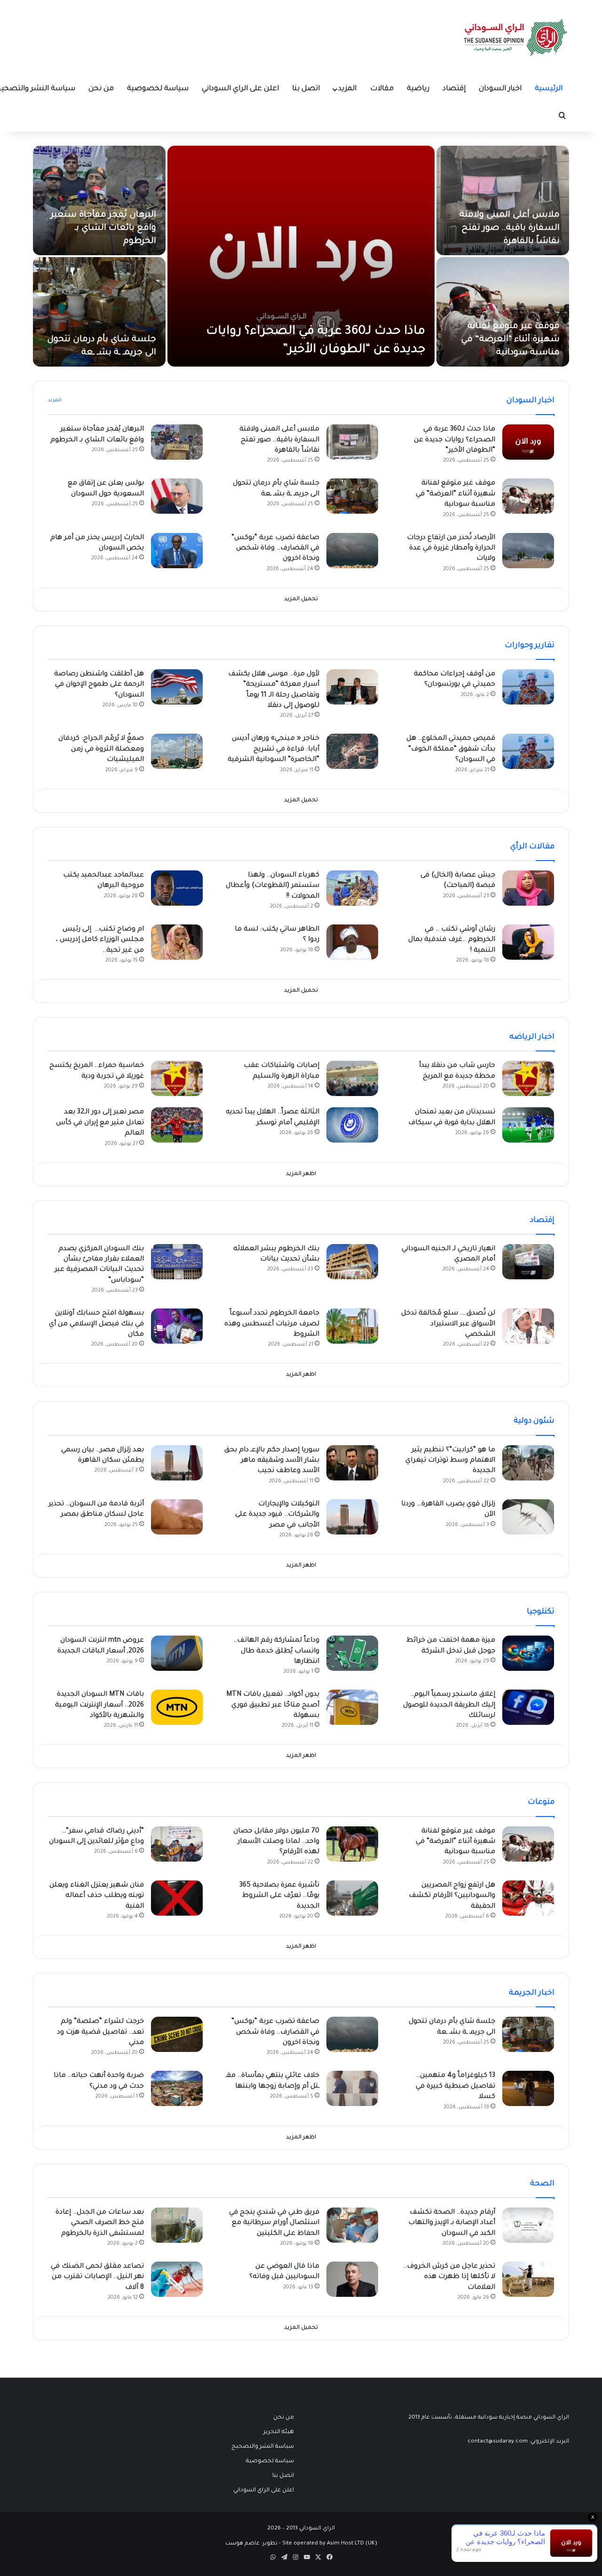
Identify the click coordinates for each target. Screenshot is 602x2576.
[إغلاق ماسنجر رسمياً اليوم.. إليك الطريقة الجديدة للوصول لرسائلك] (528, 1707)
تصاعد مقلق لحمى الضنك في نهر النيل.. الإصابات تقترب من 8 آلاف (97, 2277)
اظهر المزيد (301, 1174)
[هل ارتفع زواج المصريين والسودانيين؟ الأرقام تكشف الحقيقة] (528, 1898)
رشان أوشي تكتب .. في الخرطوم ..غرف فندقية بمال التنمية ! (452, 940)
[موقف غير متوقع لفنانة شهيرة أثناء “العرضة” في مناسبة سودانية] (503, 312)
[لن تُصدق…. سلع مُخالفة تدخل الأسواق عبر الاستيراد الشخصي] (528, 1326)
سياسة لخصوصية (158, 89)
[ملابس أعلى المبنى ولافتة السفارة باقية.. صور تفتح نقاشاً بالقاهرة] (503, 200)
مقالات (382, 89)
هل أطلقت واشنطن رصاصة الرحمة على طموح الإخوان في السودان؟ (99, 685)
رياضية (418, 89)
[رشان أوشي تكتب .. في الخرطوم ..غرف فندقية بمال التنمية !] (528, 942)
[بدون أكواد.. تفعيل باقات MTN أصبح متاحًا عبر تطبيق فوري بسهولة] (352, 1707)
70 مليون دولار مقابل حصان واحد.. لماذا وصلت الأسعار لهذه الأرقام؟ (276, 1842)
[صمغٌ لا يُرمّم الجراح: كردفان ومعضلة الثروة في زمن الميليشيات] (177, 751)
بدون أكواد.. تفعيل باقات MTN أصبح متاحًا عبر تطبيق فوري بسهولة (273, 1705)
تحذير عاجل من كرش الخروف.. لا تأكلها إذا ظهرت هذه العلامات (449, 2277)
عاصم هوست (242, 2544)
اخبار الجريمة (532, 1993)
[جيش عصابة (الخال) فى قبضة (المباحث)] (528, 888)
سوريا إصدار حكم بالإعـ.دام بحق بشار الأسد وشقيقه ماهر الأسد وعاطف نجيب (272, 1461)
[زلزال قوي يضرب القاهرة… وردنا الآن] (528, 1517)
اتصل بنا (306, 89)
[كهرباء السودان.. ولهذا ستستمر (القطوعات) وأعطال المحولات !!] (352, 888)
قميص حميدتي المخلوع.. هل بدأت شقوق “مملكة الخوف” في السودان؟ (451, 749)
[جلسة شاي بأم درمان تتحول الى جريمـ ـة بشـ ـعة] (99, 312)
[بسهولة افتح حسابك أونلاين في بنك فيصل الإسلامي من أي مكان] (177, 1326)
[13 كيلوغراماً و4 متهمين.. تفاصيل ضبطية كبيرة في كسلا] (528, 2088)
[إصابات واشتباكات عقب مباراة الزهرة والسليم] (352, 1078)
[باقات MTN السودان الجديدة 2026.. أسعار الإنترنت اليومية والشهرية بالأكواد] (177, 1707)
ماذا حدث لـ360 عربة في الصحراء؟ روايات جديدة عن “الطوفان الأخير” (455, 440)
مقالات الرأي (532, 847)
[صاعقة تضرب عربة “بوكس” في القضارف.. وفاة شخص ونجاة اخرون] (352, 551)
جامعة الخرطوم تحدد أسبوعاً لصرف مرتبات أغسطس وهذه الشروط (272, 1324)
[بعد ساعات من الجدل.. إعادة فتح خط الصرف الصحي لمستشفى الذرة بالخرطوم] (177, 2225)
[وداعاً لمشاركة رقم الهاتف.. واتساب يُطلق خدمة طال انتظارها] (352, 1653)
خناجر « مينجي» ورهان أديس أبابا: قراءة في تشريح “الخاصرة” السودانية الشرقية (273, 749)
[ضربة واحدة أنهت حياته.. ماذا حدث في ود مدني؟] (177, 2088)
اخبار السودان (500, 89)
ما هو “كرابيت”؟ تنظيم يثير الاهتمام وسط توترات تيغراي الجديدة (450, 1461)
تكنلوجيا (541, 1612)
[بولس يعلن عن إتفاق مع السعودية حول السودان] (177, 496)
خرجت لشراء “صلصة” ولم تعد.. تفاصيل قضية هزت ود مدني (100, 2032)
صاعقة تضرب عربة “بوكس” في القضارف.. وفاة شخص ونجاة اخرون (275, 549)
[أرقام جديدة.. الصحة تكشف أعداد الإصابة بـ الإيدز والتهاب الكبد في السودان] (528, 2225)
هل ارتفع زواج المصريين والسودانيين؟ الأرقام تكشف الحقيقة (452, 1896)
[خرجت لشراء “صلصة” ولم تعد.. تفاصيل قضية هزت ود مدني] (177, 2034)
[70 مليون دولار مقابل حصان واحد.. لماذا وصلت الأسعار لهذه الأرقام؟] (352, 1844)
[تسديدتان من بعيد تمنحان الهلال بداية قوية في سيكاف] (528, 1125)
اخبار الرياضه (532, 1037)
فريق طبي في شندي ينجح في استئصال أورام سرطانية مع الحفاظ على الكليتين (274, 2223)
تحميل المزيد (301, 599)
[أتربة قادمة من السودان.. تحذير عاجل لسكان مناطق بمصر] (177, 1517)
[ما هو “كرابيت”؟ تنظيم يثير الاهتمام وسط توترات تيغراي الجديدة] (528, 1463)
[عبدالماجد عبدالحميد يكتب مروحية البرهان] (177, 888)
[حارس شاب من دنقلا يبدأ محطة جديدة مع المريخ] (528, 1078)
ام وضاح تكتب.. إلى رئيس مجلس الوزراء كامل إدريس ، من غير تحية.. (100, 940)
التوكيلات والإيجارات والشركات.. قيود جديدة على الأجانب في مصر (277, 1515)
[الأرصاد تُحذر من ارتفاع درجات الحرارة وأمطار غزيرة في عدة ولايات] (528, 551)
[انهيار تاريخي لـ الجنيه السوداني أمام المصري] (528, 1262)
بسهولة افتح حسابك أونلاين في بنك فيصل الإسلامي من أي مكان (96, 1324)
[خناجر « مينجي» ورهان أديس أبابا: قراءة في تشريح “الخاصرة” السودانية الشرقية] (352, 751)
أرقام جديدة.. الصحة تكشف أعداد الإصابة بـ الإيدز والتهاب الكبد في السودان (452, 2223)
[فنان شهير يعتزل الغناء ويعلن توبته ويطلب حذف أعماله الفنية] (177, 1898)
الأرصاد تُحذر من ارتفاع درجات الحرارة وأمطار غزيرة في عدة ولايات (451, 549)
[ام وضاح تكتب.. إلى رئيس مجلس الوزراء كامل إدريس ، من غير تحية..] (177, 942)
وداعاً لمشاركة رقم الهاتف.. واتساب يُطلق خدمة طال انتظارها (276, 1651)
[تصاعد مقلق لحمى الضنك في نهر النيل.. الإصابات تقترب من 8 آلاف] (177, 2279)
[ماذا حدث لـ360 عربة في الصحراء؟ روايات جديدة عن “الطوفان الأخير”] (301, 256)
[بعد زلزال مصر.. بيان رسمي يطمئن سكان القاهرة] (177, 1463)
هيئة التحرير (279, 2432)
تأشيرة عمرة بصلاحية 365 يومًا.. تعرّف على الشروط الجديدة (279, 1896)
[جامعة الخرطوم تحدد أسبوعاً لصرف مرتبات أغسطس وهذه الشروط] (352, 1326)
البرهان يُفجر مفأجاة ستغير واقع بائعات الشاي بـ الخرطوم (103, 228)
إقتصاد (454, 89)
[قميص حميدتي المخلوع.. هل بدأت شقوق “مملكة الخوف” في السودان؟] (528, 751)
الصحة (542, 2184)
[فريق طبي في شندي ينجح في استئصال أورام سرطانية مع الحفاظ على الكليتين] (352, 2225)
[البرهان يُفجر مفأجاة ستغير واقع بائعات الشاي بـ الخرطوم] (99, 200)
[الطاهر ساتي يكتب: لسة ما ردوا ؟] (352, 942)
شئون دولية (534, 1421)
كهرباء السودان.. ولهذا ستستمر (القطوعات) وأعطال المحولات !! (273, 886)
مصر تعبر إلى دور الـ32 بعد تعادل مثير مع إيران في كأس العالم (100, 1123)
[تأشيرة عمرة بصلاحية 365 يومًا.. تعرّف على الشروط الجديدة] (352, 1898)
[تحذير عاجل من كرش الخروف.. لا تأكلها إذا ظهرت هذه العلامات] (528, 2279)
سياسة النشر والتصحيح (263, 2447)
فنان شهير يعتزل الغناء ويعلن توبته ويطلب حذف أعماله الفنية (97, 1896)
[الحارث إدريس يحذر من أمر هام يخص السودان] (177, 551)
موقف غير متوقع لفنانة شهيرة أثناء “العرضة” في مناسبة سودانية (510, 340)
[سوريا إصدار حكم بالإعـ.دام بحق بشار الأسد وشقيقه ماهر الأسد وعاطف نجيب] (352, 1463)
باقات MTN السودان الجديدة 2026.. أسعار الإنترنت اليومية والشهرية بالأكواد (99, 1705)
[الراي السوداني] (516, 38)
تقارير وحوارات (530, 646)
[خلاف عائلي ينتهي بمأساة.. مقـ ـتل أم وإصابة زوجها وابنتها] (352, 2088)
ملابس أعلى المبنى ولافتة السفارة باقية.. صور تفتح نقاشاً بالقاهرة (510, 228)
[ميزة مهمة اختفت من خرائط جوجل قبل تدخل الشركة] (528, 1653)
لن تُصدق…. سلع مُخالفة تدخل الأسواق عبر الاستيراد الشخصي (448, 1324)
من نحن (101, 89)
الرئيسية (549, 89)
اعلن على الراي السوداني (240, 89)
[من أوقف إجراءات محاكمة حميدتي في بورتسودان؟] (528, 687)
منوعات (541, 1802)
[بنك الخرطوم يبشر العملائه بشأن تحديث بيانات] (352, 1262)
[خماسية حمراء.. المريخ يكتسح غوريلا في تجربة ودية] (177, 1078)
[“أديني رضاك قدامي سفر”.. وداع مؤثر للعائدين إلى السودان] (177, 1844)
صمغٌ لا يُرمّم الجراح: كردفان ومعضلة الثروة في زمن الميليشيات (101, 749)
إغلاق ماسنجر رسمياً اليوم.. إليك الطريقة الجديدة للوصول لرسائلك (449, 1705)
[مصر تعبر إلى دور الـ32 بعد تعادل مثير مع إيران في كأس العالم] (177, 1125)
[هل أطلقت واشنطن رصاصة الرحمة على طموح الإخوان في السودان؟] (177, 687)
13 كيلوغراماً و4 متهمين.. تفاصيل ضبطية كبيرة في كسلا (455, 2087)
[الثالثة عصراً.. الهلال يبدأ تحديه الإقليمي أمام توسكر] (352, 1125)
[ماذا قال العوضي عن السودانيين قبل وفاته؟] (352, 2279)
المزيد (347, 89)
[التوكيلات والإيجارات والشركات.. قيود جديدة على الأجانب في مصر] (352, 1517)
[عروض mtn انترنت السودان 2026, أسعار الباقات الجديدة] (177, 1653)
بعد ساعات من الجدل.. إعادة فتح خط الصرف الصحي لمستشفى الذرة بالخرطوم (100, 2223)
